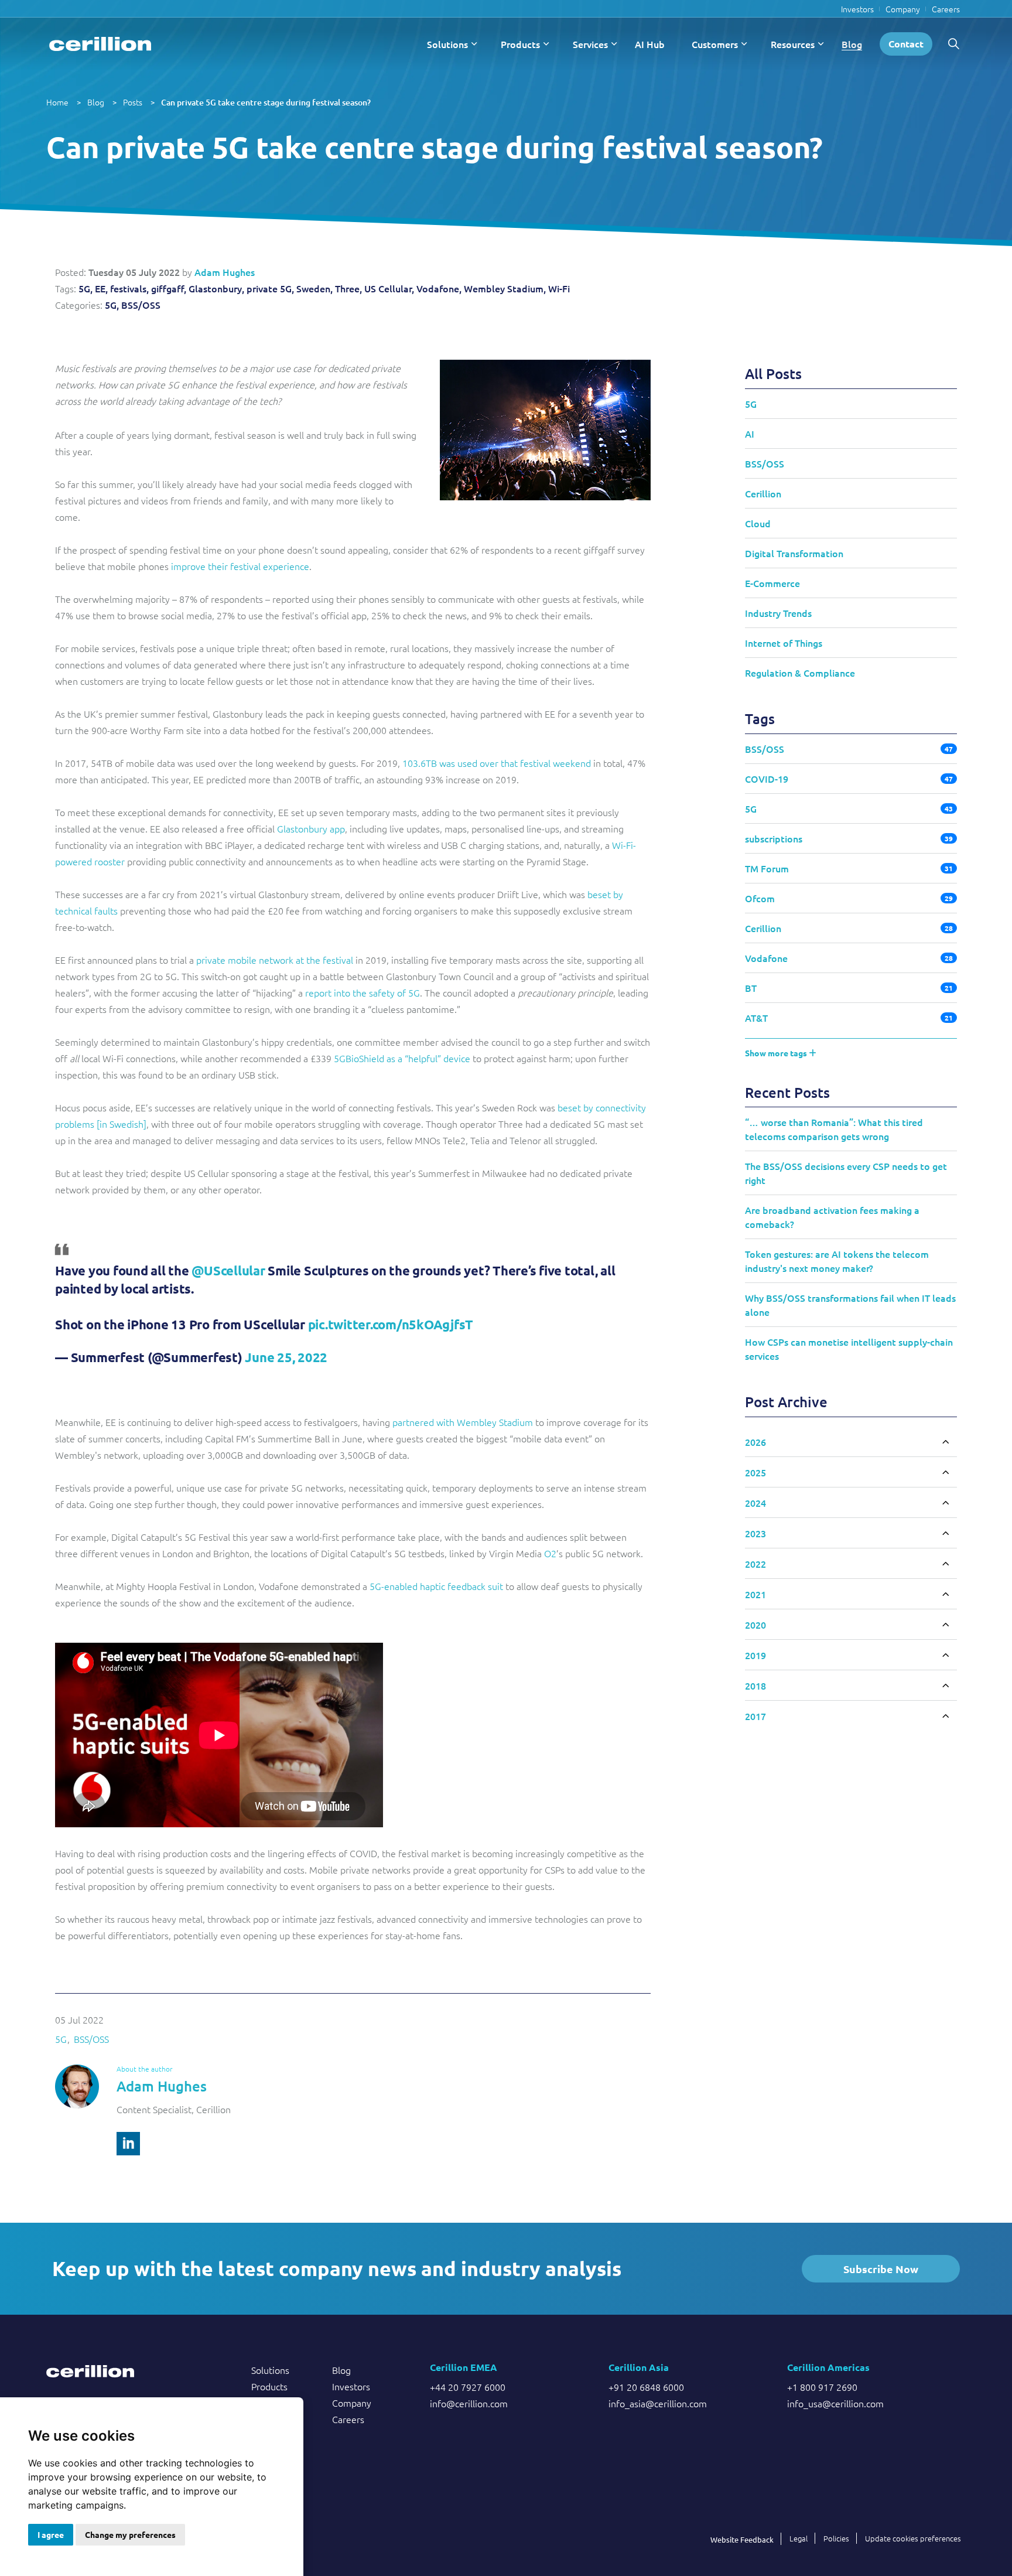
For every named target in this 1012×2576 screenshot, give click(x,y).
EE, (101, 288)
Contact (906, 44)
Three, (348, 288)
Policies (836, 2538)
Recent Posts (787, 1092)
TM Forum (767, 868)
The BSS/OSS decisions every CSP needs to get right (846, 1173)
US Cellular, (389, 288)
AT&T (756, 1018)
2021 (755, 1594)
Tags (760, 719)
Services (590, 44)
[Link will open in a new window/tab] (128, 2144)
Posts (133, 102)
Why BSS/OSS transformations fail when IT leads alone (850, 1305)
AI (750, 434)
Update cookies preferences (913, 2538)
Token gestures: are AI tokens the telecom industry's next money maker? (837, 1261)
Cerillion (763, 493)
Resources (793, 44)
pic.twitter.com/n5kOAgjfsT (391, 1324)
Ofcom (760, 898)
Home (57, 102)
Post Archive (786, 1402)
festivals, (129, 288)
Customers (715, 44)
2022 (755, 1564)
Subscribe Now (881, 2269)
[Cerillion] (100, 44)
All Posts (773, 373)
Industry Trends (778, 613)
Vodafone (766, 958)
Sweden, (314, 288)
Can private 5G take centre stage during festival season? (266, 102)
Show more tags (777, 1053)
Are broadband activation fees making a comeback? (832, 1217)
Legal (799, 2538)
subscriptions (774, 838)
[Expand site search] (953, 44)
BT (751, 988)
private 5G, (270, 288)
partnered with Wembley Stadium (463, 1422)
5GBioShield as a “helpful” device (402, 1058)
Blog (852, 44)
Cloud (758, 523)
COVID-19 (767, 779)
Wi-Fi (559, 288)
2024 (755, 1503)
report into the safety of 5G (363, 992)
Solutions (447, 44)
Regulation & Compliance (800, 673)
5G (61, 2039)
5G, (86, 288)
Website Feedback (742, 2539)
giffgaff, (169, 288)
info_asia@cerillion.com (658, 2403)
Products (520, 44)
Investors (857, 9)
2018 (755, 1686)
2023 (755, 1533)
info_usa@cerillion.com (835, 2403)
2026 (755, 1442)
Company (903, 9)
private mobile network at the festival (275, 960)
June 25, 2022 (286, 1357)
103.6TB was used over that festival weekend (497, 763)
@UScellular (228, 1270)
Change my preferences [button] (130, 2534)
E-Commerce (772, 583)
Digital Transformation (794, 553)
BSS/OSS (141, 305)
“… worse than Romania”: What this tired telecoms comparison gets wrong (834, 1129)
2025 (755, 1472)
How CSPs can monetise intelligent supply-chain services (849, 1349)
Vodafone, (439, 288)
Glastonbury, (216, 288)
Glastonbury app (311, 828)
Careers (946, 9)
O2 (550, 1553)
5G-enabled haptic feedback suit (436, 1586)
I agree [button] (51, 2534)
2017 (755, 1716)
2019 (755, 1655)
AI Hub (650, 44)
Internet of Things (784, 643)
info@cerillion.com (469, 2403)
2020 (755, 1625)
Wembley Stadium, (505, 288)
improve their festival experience (240, 566)
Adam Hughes (225, 272)
